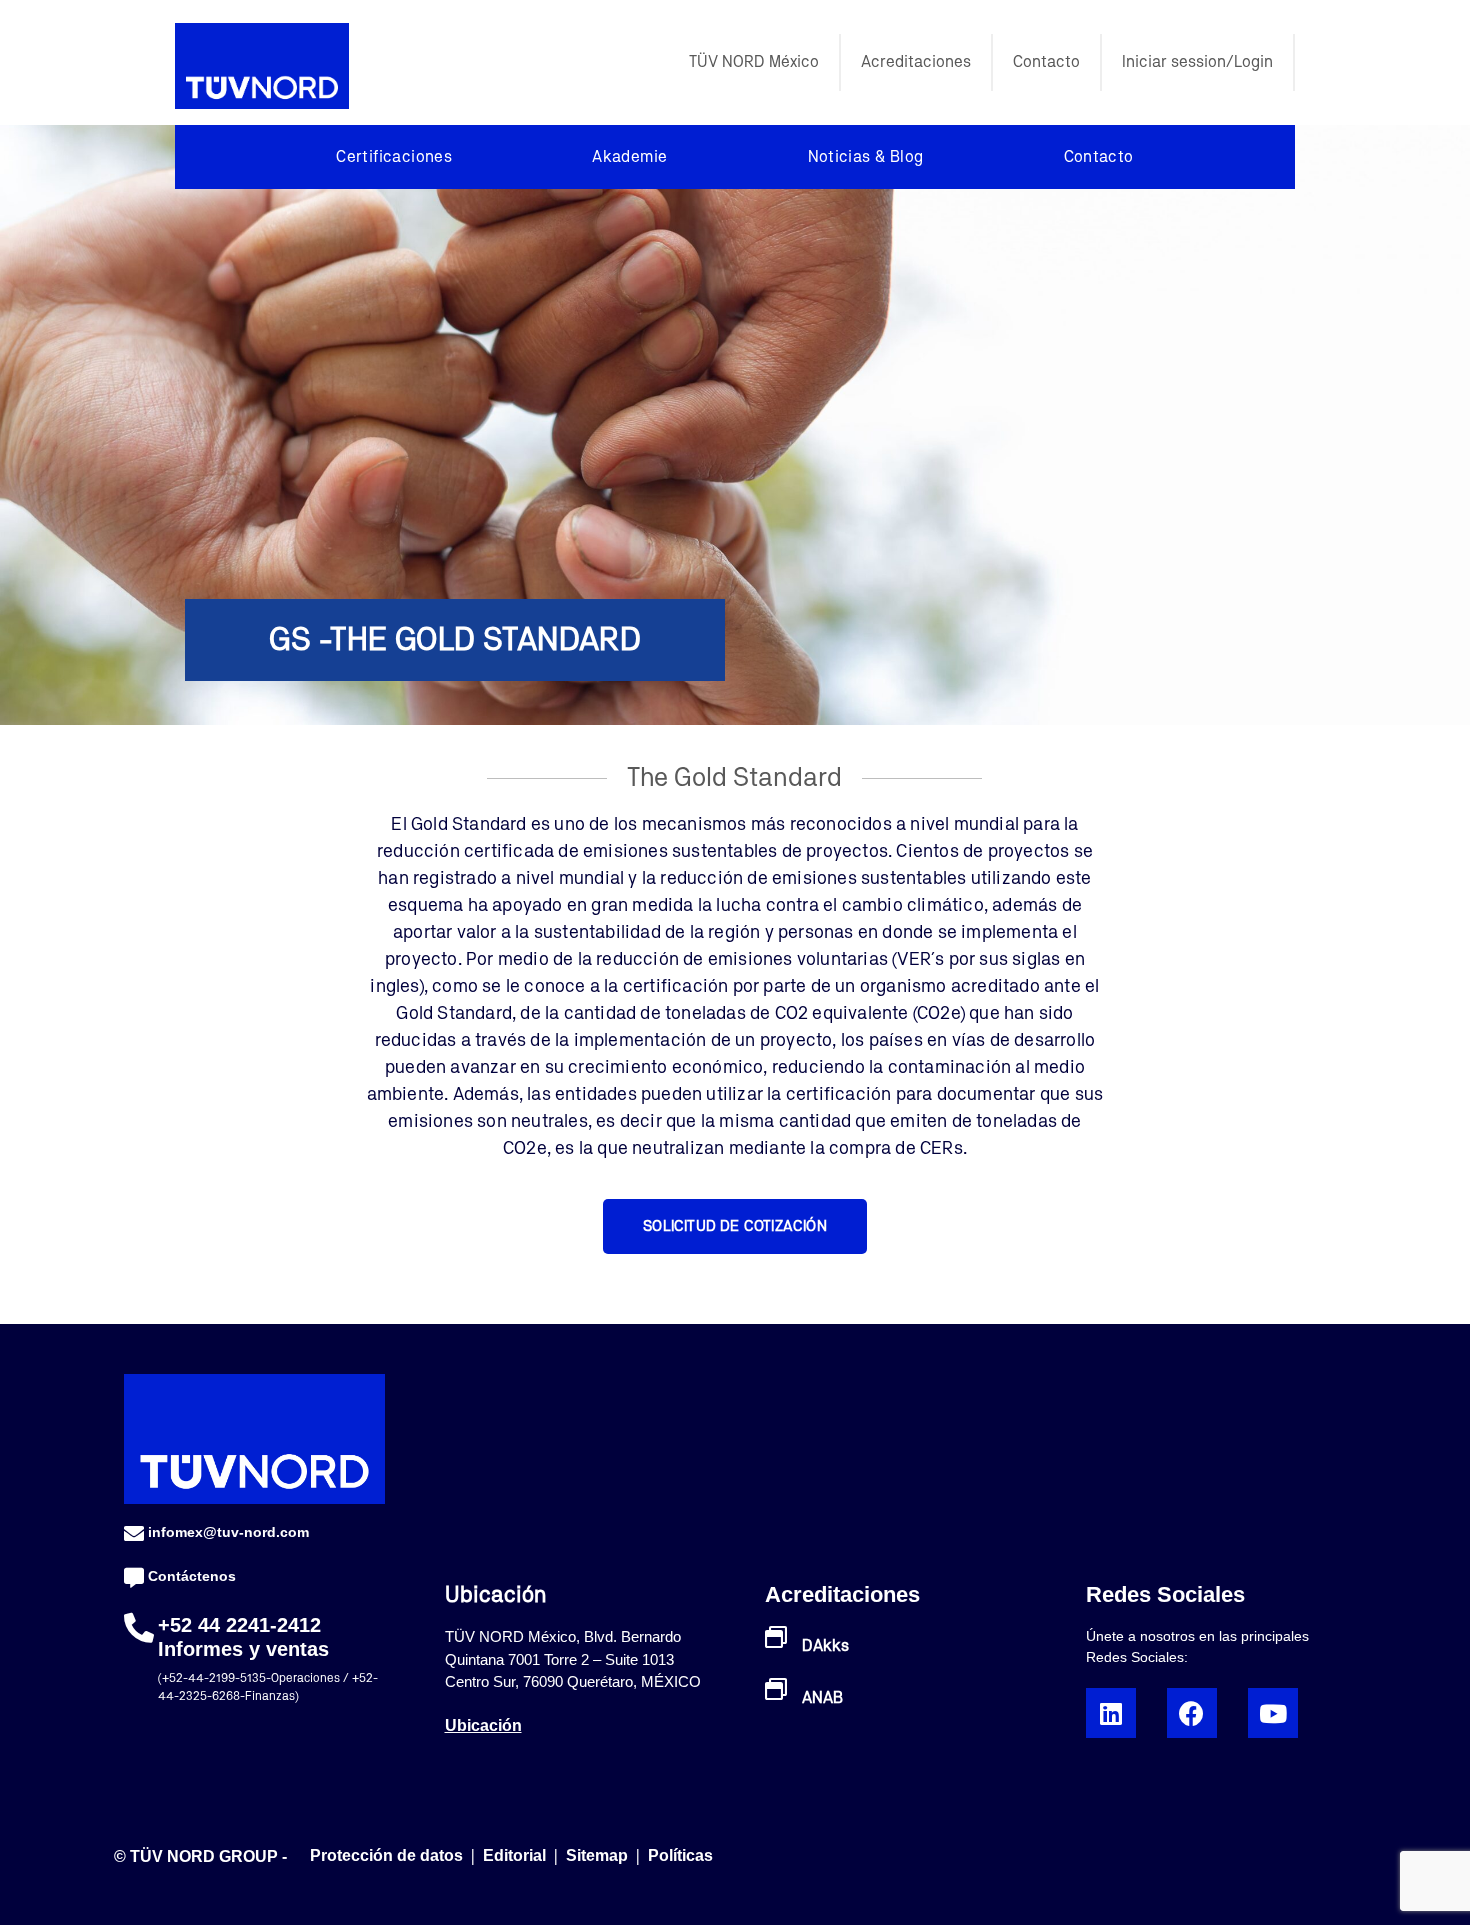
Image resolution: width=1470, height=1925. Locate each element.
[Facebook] (1192, 1713)
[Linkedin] (1111, 1713)
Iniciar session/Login (1197, 62)
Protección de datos (386, 1855)
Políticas (680, 1855)
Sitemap (597, 1855)
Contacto (1046, 62)
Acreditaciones (916, 62)
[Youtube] (1273, 1713)
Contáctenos (192, 1576)
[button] (735, 1226)
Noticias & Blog (866, 157)
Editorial (516, 1855)
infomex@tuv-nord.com (228, 1532)
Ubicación (483, 1725)
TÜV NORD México (754, 62)
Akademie (629, 157)
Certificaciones (394, 157)
